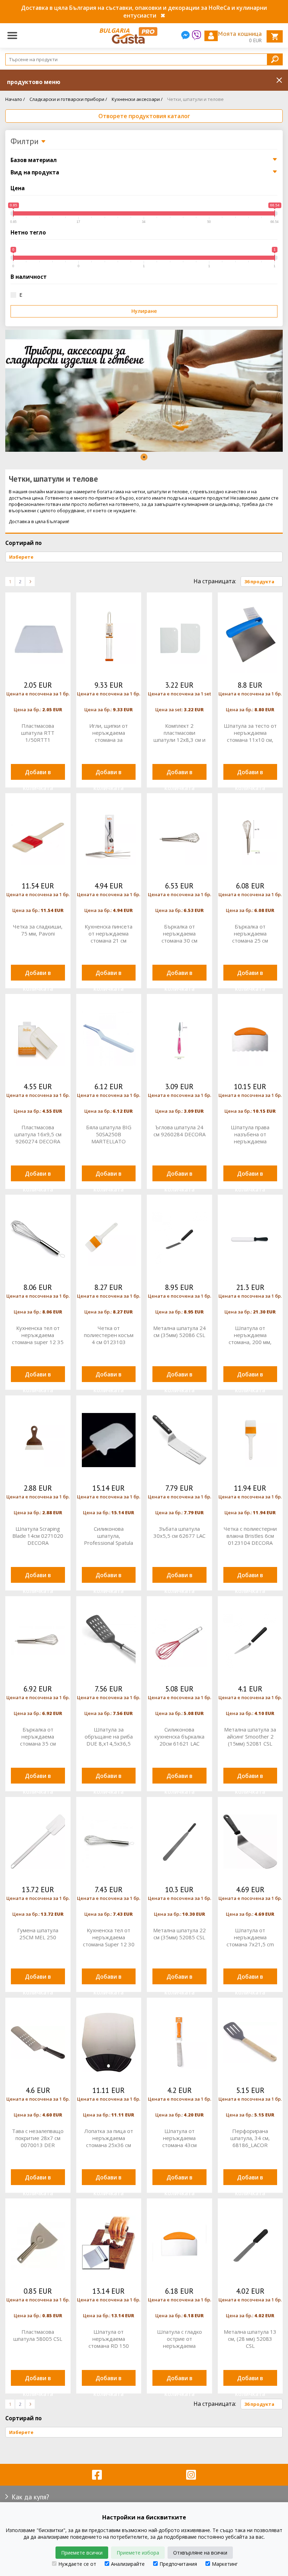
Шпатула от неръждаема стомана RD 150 (109, 2339)
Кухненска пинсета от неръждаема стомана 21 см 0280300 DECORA (109, 933)
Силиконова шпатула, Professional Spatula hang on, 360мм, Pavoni (109, 1536)
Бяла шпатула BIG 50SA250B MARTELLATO (109, 1134)
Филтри (26, 142)
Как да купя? (30, 2497)
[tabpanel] (144, 391)
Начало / (15, 99)
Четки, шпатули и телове (195, 99)
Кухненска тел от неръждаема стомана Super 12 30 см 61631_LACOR (109, 1937)
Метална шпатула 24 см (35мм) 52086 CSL (179, 1331)
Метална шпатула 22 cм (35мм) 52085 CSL (179, 1934)
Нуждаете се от (77, 2564)
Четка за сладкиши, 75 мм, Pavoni (38, 930)
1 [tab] (144, 457)
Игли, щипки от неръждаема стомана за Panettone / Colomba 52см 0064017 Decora (109, 733)
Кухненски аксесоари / (137, 99)
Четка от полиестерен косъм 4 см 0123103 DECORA (109, 1335)
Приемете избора (138, 2553)
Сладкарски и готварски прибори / (68, 99)
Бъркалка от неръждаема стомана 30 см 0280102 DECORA (179, 933)
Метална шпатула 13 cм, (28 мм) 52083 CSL (250, 2339)
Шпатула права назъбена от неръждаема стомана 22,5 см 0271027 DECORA (250, 1134)
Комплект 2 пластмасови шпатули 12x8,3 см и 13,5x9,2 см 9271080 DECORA (179, 733)
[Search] (275, 59)
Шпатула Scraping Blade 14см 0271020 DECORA (38, 1536)
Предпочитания (178, 2564)
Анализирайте (128, 2564)
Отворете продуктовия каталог (144, 116)
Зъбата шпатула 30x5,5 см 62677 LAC (179, 1532)
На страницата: (215, 581)
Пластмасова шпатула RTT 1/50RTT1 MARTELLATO (38, 733)
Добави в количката (38, 774)
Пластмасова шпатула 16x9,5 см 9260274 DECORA (38, 1134)
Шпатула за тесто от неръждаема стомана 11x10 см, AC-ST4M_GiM (250, 733)
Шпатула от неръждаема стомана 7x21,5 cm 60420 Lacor (250, 1937)
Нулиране (144, 311)
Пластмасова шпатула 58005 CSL (38, 2335)
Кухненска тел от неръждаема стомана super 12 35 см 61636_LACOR (38, 1335)
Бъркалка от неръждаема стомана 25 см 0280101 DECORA (250, 933)
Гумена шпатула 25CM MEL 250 (38, 1934)
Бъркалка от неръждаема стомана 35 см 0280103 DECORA (38, 1736)
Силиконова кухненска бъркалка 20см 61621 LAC (179, 1736)
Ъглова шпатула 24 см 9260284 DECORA (179, 1131)
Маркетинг (225, 2564)
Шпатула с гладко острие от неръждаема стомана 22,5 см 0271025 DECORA (179, 2339)
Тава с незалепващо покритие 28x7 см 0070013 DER (38, 2138)
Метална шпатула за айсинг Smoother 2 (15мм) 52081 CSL (250, 1736)
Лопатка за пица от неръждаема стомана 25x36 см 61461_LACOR (109, 2138)
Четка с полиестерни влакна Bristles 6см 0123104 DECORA (250, 1536)
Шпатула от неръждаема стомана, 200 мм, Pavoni (250, 1335)
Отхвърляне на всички (200, 2553)
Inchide (279, 80)
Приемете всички (82, 2553)
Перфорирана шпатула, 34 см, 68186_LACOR (250, 2138)
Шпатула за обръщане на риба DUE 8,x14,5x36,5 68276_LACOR (109, 1736)
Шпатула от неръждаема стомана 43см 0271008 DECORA (179, 2138)
